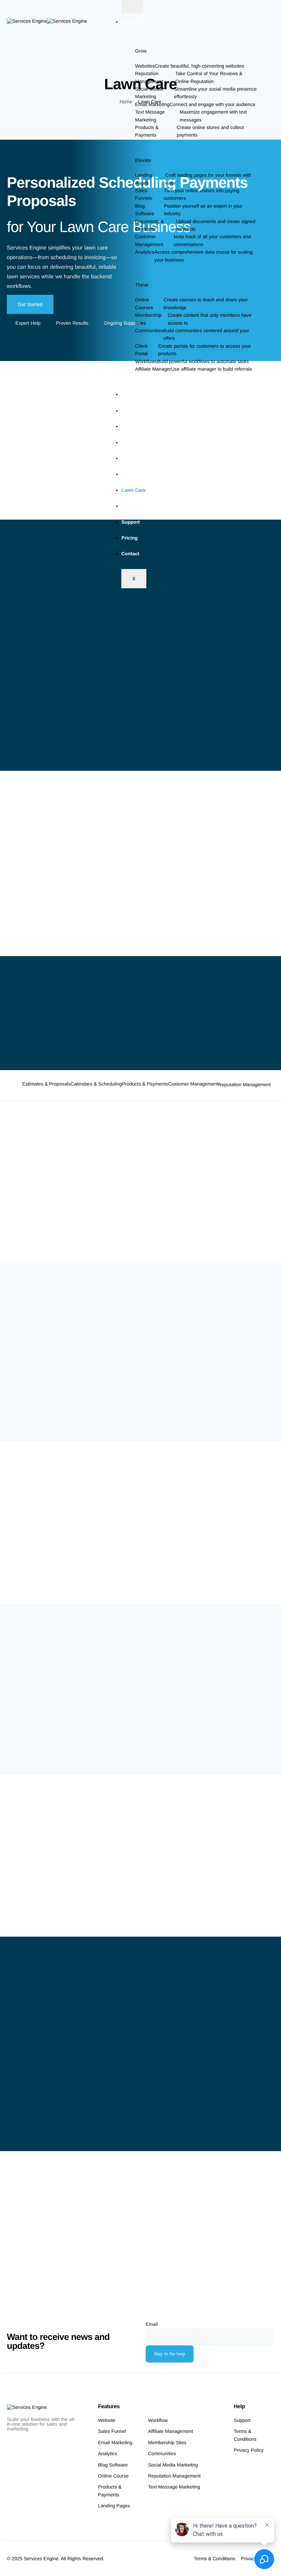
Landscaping (136, 474)
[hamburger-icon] (132, 7)
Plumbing (132, 506)
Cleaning (131, 410)
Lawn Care (133, 490)
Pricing (129, 538)
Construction (136, 426)
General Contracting (144, 442)
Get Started (30, 304)
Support (131, 522)
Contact (130, 554)
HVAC (128, 458)
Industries (133, 394)
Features (131, 22)
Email (152, 2324)
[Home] (47, 20)
